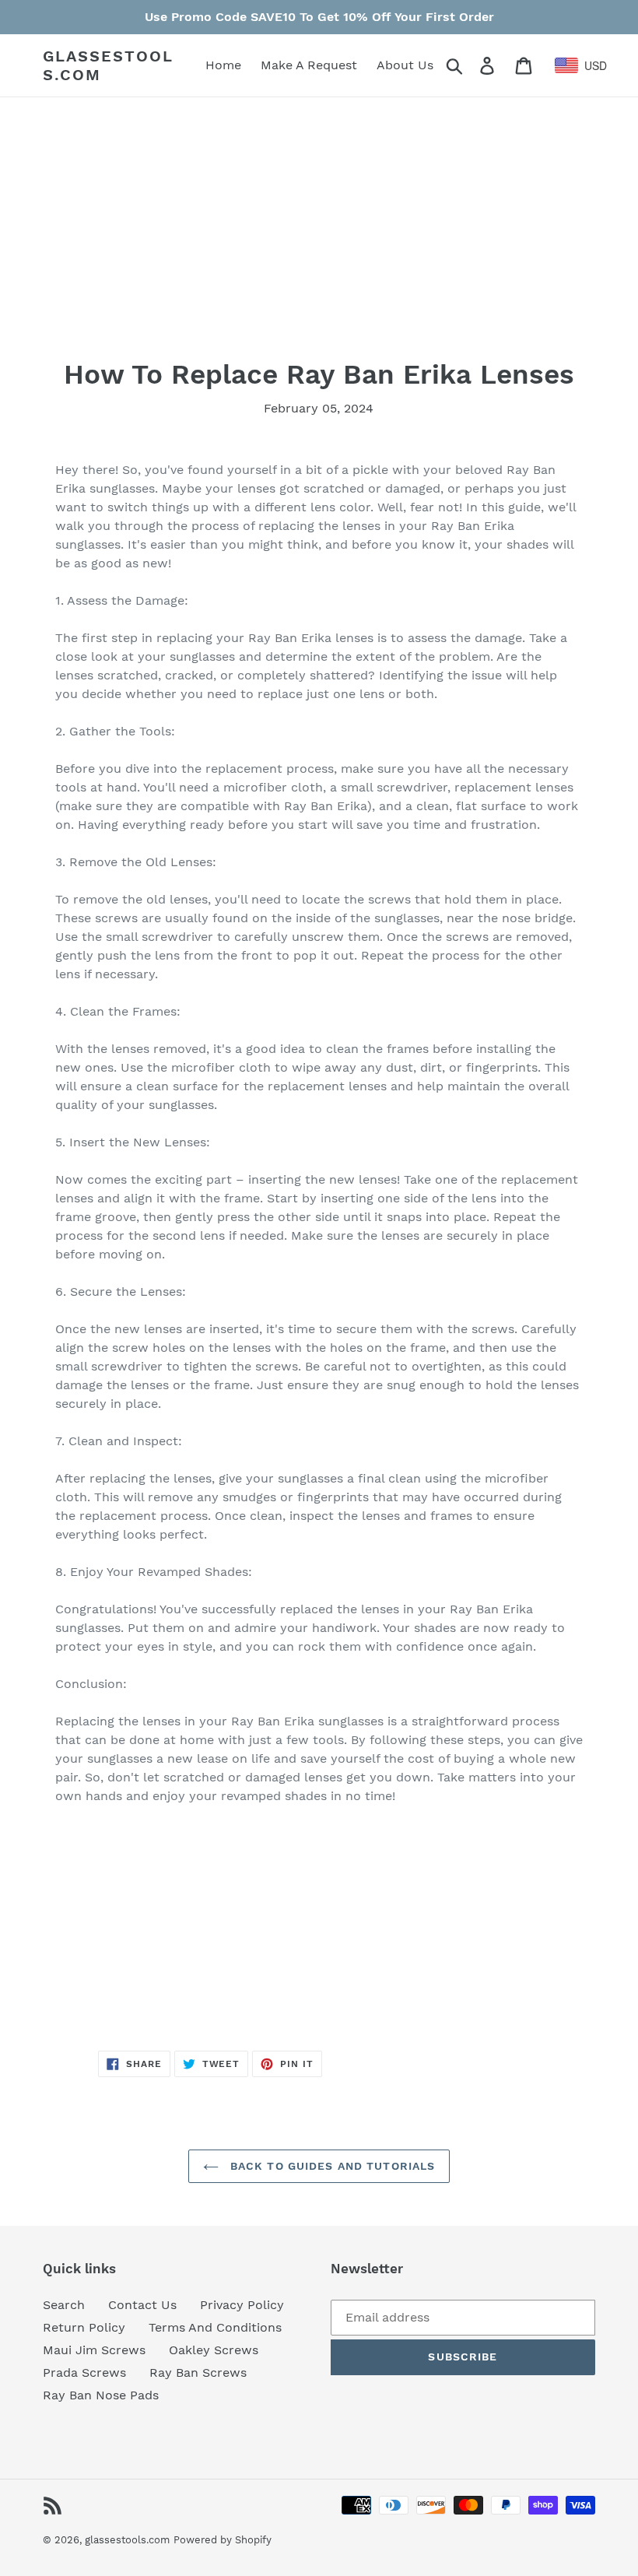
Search (64, 2305)
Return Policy (84, 2327)
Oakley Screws (214, 2350)
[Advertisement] (319, 249)
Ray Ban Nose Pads (101, 2395)
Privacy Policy (242, 2305)
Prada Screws (84, 2372)
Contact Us (142, 2305)
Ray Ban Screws (198, 2372)
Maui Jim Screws (94, 2350)
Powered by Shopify (223, 2540)
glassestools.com (108, 65)
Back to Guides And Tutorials (331, 2166)
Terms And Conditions (215, 2327)
